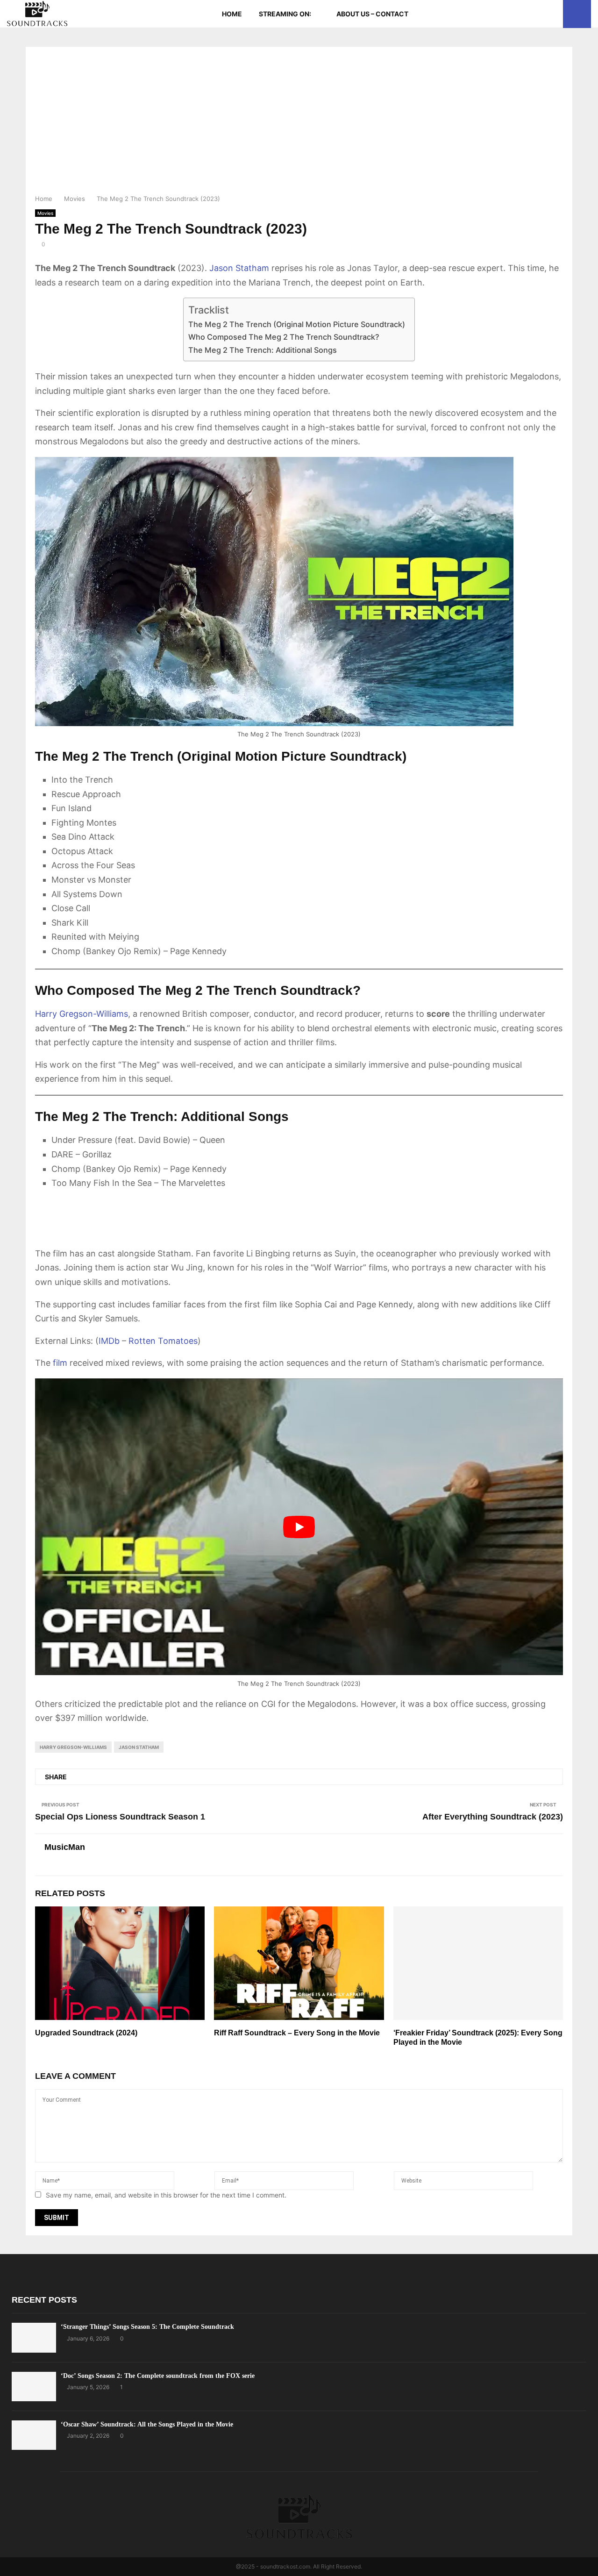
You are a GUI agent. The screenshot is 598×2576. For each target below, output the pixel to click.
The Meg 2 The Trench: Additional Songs (263, 350)
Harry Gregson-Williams (82, 1014)
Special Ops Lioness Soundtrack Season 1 (120, 1817)
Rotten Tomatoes (163, 1341)
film (60, 1363)
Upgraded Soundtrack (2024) (86, 2033)
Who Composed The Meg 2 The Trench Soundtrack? (284, 337)
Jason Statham (239, 268)
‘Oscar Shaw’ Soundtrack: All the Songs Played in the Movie (147, 2424)
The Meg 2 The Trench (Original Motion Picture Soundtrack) (297, 324)
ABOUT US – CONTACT (372, 14)
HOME (232, 14)
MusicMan (65, 1847)
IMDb (109, 1341)
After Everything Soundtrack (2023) (493, 1817)
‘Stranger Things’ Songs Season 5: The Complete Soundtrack (147, 2327)
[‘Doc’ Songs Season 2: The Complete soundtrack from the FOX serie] (34, 2387)
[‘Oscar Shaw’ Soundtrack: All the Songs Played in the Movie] (34, 2435)
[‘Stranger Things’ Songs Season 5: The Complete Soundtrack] (34, 2337)
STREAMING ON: (285, 14)
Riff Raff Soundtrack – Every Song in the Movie (297, 2033)
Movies (45, 213)
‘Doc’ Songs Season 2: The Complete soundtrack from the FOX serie (158, 2376)
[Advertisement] (299, 123)
